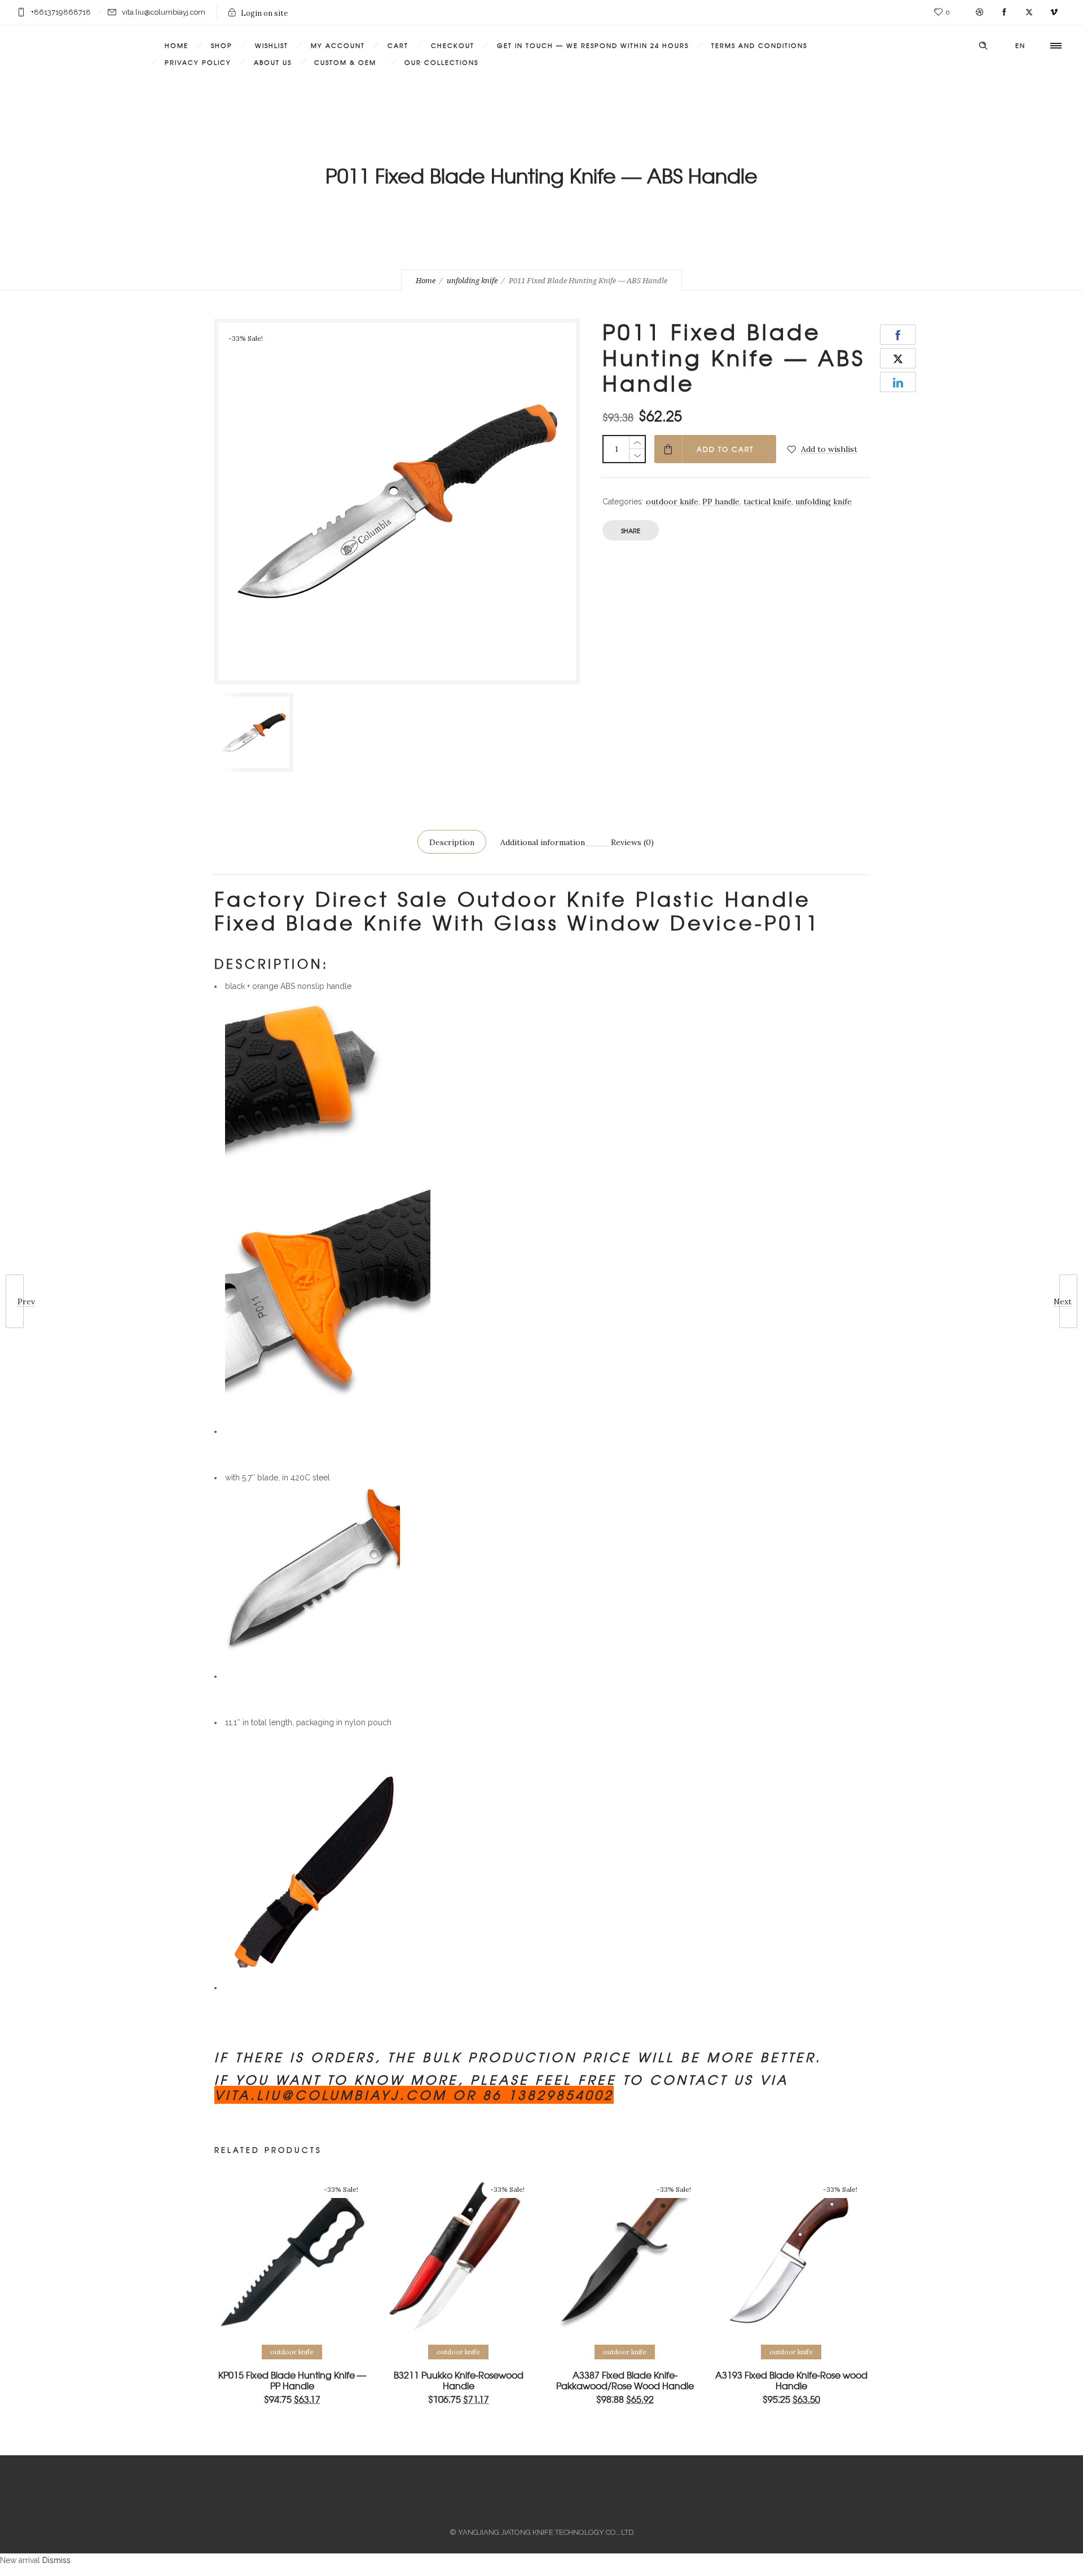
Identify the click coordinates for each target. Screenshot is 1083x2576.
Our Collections (441, 62)
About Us (273, 62)
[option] (256, 732)
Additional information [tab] (543, 842)
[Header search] (983, 46)
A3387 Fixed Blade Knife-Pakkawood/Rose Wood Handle (625, 2380)
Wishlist (272, 45)
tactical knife (767, 502)
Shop (222, 45)
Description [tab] (452, 842)
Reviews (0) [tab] (632, 842)
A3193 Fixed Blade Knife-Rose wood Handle (791, 2380)
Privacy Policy (198, 62)
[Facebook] (1004, 12)
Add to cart (725, 449)
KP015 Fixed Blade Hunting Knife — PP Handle (292, 2380)
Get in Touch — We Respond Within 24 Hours (593, 45)
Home (177, 45)
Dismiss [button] (56, 2560)
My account (338, 45)
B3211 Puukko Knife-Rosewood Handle (459, 2380)
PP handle (721, 502)
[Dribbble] (979, 12)
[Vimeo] (1054, 12)
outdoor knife (672, 502)
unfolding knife (472, 281)
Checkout (453, 45)
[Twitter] (1029, 12)
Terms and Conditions (759, 45)
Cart (398, 45)
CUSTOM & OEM (348, 62)
